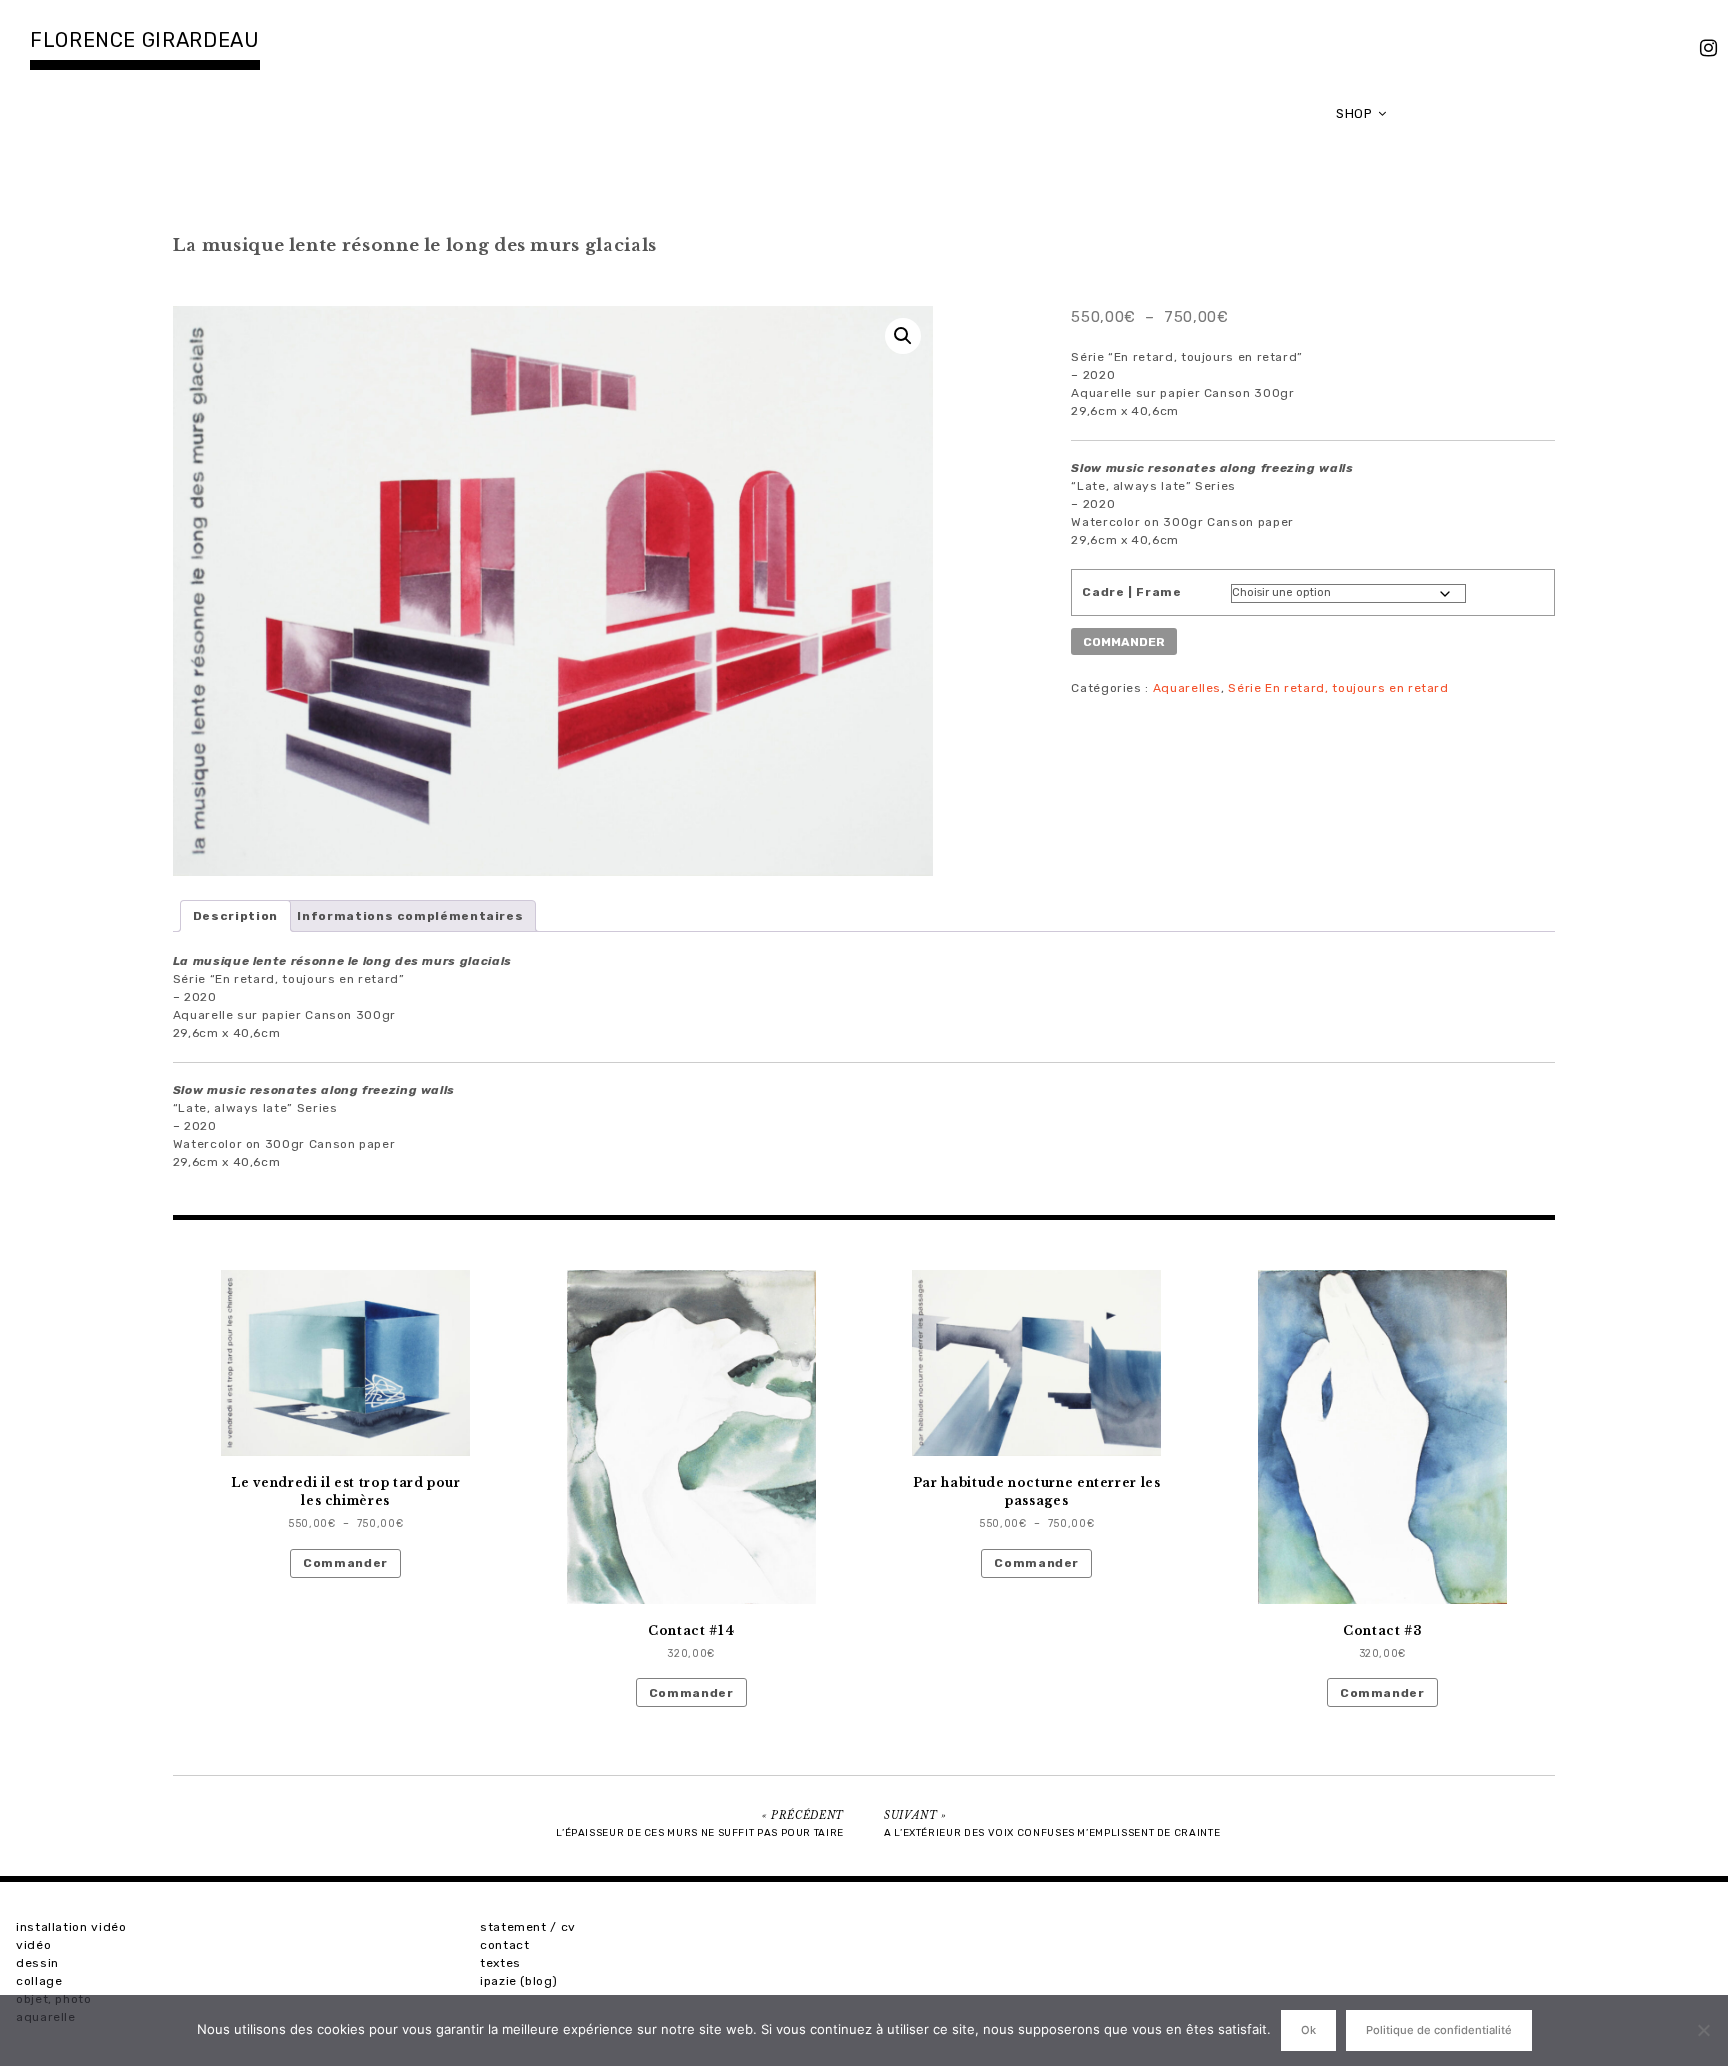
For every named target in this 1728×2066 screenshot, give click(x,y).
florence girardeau (145, 40)
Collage (39, 1981)
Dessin (37, 1963)
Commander (345, 1563)
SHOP (1354, 113)
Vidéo (33, 1945)
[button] (903, 336)
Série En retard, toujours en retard (1338, 688)
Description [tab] (235, 916)
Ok (1308, 2030)
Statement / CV (528, 1927)
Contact (504, 1945)
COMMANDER (1124, 642)
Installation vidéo (71, 1927)
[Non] (1703, 2030)
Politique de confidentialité (1439, 2030)
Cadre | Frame (1131, 592)
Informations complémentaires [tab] (410, 916)
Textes (500, 1963)
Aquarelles (1187, 688)
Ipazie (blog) (518, 1981)
